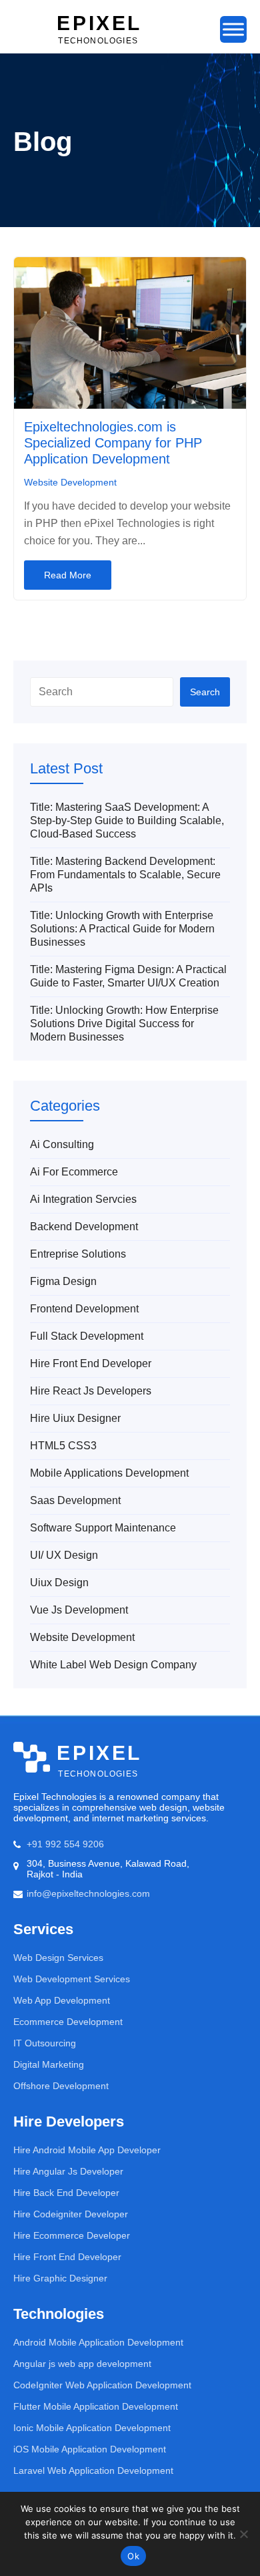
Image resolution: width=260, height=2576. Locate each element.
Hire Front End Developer (91, 1363)
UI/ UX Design (64, 1555)
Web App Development (62, 2000)
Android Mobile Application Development (98, 2342)
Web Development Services (72, 1979)
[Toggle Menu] (233, 29)
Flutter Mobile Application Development (96, 2406)
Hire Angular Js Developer (68, 2171)
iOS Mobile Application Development (90, 2449)
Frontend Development (84, 1309)
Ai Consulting (62, 1144)
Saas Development (75, 1500)
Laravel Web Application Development (93, 2470)
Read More (68, 575)
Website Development (70, 482)
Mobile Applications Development (109, 1473)
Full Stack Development (87, 1336)
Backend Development (84, 1227)
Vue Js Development (79, 1610)
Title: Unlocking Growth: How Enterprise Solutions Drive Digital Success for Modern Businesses (124, 1024)
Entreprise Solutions (78, 1254)
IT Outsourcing (45, 2043)
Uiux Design (59, 1583)
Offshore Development (61, 2086)
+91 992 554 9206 (65, 1844)
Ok (133, 2556)
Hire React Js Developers (91, 1391)
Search (205, 692)
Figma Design (63, 1281)
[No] (243, 2534)
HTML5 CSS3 (63, 1446)
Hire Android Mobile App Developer (87, 2150)
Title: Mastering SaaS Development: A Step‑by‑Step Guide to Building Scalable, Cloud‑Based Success (127, 820)
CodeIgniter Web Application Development (102, 2385)
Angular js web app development (82, 2364)
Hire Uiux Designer (75, 1418)
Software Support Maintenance (103, 1528)
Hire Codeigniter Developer (71, 2214)
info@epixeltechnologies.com (88, 1893)
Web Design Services (58, 1958)
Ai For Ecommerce (74, 1172)
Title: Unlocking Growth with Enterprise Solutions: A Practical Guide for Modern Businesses (122, 929)
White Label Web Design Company (113, 1665)
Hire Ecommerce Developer (72, 2235)
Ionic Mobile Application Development (92, 2428)
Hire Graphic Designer (60, 2278)
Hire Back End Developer (66, 2193)
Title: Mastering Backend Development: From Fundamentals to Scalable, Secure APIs (125, 875)
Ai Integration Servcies (83, 1199)
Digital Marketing (49, 2064)
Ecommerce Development (68, 2022)
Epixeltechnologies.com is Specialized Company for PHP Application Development (113, 443)
